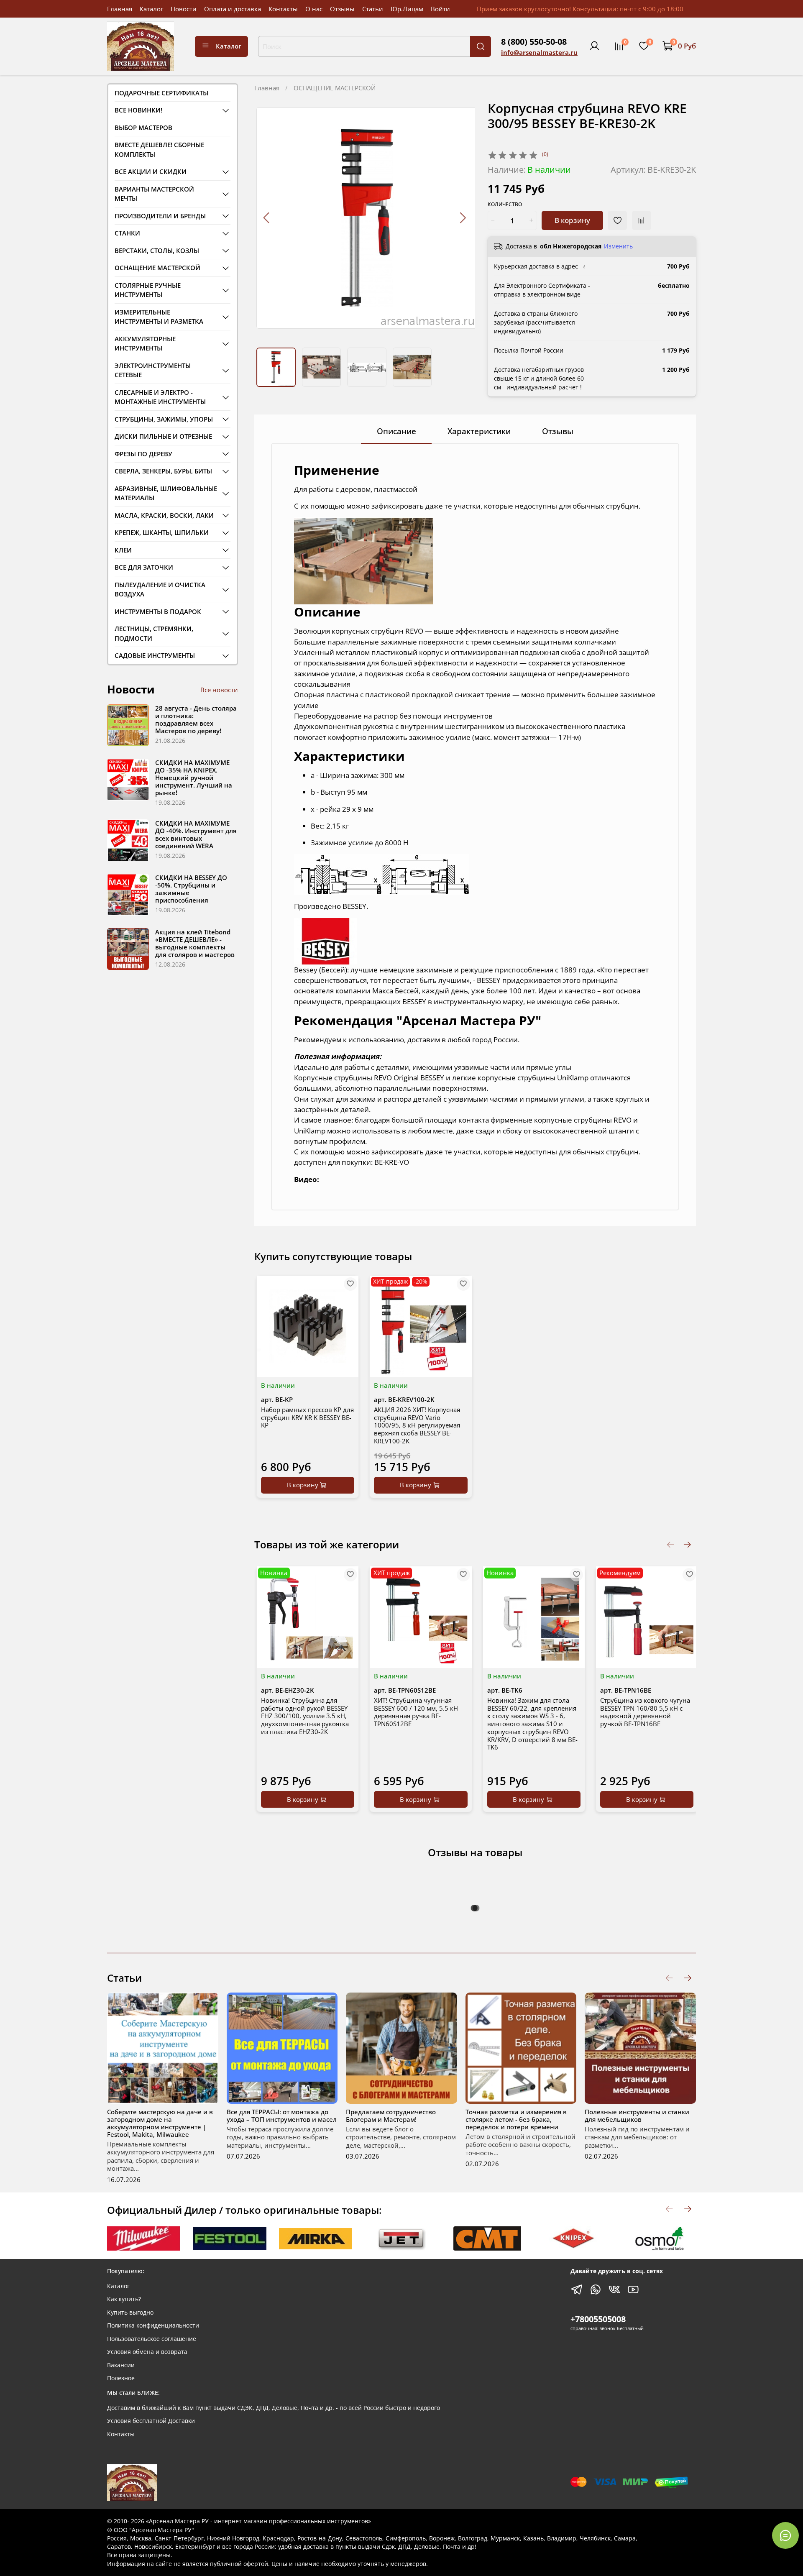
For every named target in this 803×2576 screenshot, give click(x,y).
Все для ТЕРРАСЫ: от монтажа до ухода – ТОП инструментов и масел (282, 2116)
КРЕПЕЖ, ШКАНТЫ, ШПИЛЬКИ (162, 532)
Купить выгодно (130, 2313)
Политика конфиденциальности (153, 2325)
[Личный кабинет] (594, 46)
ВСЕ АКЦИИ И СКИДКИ (151, 171)
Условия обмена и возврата (147, 2352)
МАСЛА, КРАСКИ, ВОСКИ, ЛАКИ (164, 515)
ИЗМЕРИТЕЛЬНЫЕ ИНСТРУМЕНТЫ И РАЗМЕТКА (159, 317)
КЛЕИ (123, 550)
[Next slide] (462, 218)
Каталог (151, 9)
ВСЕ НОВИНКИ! (138, 110)
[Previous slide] (267, 218)
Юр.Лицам (407, 9)
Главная (120, 9)
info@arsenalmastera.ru (539, 52)
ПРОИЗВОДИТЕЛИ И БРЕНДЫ (160, 216)
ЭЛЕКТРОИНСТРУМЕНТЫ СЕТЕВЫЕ (153, 370)
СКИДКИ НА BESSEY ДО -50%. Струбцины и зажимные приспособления (191, 889)
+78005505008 (598, 2319)
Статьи (373, 9)
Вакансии (121, 2365)
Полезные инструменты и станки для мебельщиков (637, 2116)
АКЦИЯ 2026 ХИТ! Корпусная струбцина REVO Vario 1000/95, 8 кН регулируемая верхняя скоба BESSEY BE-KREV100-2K (417, 1425)
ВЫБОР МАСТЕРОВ (143, 128)
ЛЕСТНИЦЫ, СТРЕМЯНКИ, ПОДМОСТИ (154, 633)
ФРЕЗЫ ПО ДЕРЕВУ (143, 454)
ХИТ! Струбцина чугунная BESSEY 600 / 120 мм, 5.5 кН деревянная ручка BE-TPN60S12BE (416, 1711)
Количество (505, 205)
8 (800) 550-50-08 (534, 42)
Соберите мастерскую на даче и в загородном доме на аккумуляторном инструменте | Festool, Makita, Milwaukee (160, 2123)
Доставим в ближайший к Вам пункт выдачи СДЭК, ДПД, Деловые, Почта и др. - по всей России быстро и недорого (274, 2408)
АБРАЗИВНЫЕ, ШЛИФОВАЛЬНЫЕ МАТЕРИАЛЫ (166, 493)
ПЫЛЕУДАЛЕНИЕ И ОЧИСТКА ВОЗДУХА (160, 590)
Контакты (283, 9)
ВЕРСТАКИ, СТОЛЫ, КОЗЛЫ (157, 251)
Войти (440, 9)
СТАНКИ (127, 233)
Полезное (121, 2378)
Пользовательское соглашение (152, 2339)
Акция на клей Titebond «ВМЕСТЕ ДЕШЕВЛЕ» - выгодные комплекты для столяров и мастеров (195, 943)
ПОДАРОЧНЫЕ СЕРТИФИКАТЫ (161, 93)
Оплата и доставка (233, 9)
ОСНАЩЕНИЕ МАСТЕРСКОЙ (335, 88)
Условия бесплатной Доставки (151, 2421)
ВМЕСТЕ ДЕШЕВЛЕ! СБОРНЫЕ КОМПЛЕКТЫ (159, 150)
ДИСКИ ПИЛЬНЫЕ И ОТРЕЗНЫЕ (163, 436)
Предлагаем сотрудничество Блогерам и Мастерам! (391, 2116)
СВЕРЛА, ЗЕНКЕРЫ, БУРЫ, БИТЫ (163, 471)
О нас (314, 9)
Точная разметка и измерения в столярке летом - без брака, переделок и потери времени (516, 2119)
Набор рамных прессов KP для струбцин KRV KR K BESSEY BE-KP (307, 1417)
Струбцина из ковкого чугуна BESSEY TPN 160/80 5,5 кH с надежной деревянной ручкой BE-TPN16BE (645, 1711)
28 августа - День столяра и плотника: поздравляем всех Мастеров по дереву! (196, 719)
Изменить (618, 246)
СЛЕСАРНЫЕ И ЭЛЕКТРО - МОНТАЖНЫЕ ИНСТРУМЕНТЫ (160, 397)
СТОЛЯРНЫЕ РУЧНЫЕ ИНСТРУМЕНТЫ (148, 290)
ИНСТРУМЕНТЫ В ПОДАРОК (158, 611)
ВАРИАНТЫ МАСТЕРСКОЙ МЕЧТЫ (154, 194)
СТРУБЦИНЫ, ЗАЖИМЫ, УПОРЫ (164, 419)
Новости (184, 9)
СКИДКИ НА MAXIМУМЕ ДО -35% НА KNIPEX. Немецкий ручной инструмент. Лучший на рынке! (194, 778)
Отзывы (342, 9)
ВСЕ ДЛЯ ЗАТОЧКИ (144, 567)
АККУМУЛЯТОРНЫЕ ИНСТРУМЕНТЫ (145, 344)
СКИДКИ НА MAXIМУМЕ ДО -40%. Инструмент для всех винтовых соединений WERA (196, 834)
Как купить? (124, 2299)
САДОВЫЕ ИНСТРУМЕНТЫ (155, 655)
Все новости (219, 690)
